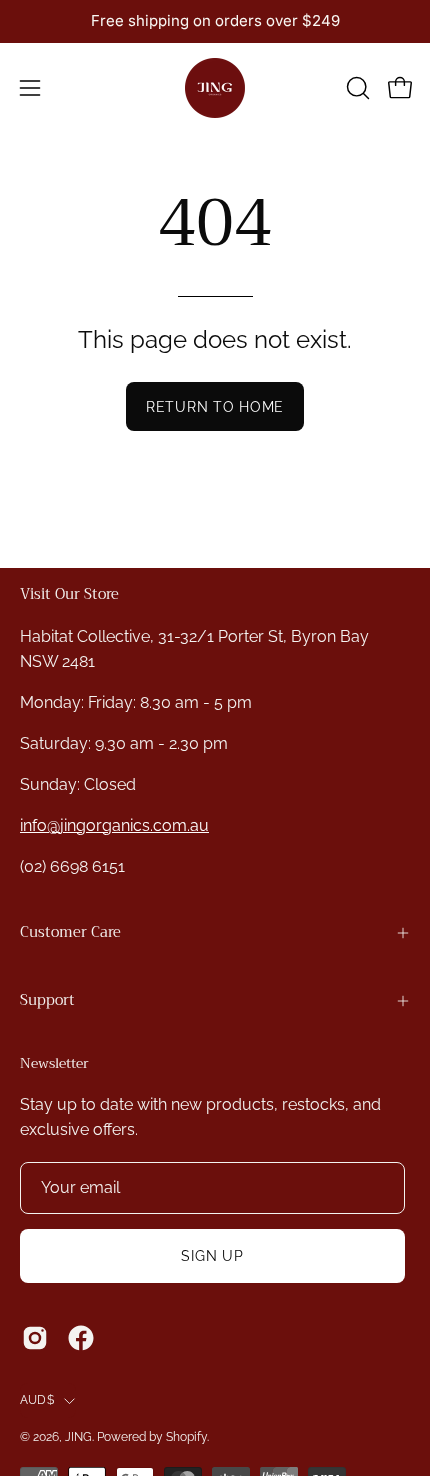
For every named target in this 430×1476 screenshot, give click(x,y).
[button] (356, 88)
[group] (215, 21)
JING (78, 1437)
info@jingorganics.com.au (114, 825)
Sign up (212, 1255)
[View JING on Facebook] (81, 1338)
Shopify (186, 1437)
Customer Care (70, 932)
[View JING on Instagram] (35, 1338)
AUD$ (37, 1400)
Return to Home (215, 406)
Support (47, 1000)
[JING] (215, 88)
